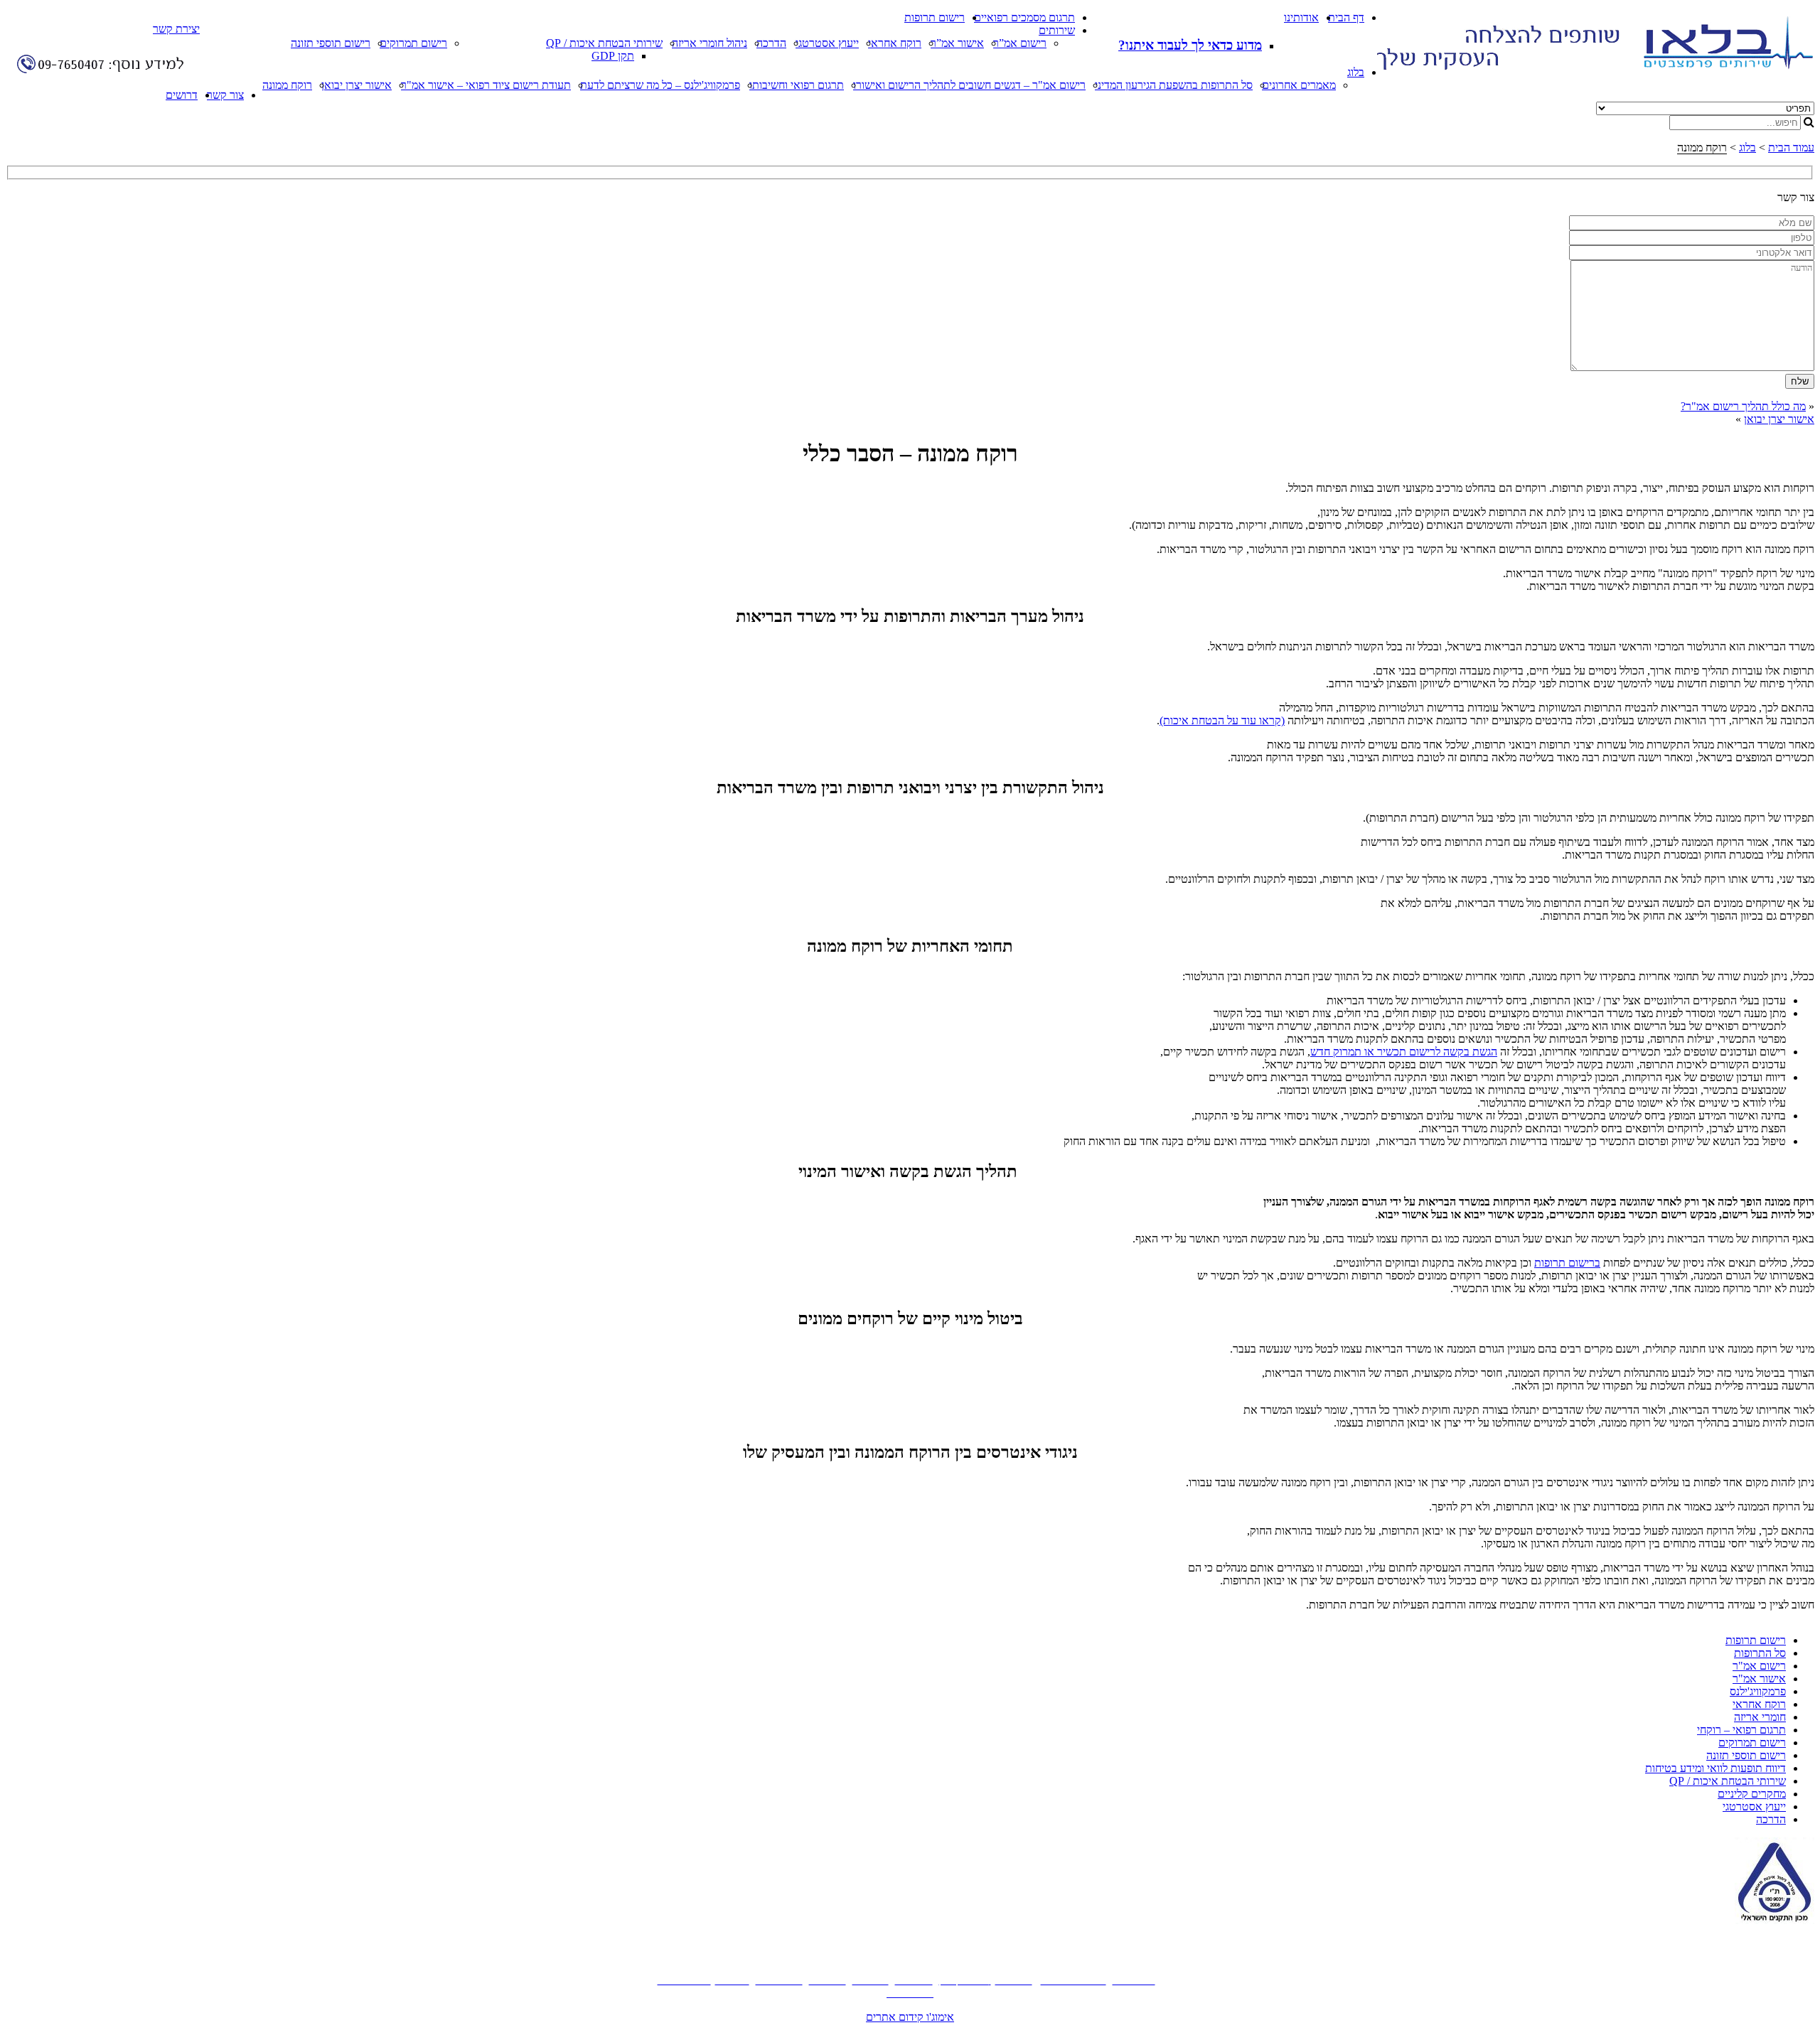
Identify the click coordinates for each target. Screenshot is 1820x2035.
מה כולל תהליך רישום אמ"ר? (1743, 406)
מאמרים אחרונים (1299, 85)
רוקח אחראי (895, 43)
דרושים (182, 95)
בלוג (1356, 72)
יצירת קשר (176, 29)
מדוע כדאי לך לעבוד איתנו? (1190, 45)
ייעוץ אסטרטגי (827, 43)
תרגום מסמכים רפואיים (1024, 17)
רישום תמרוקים (413, 43)
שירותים (1057, 30)
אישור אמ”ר (957, 43)
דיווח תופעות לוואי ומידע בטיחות (1715, 1768)
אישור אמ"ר (1759, 1679)
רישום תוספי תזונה (331, 43)
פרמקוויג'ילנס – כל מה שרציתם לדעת (660, 85)
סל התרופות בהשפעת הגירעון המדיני (1174, 85)
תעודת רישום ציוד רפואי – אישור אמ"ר (486, 85)
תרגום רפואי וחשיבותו (797, 85)
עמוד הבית (1791, 147)
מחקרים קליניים (1752, 1794)
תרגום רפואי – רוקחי (1741, 1730)
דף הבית (1346, 17)
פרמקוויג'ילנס (1758, 1691)
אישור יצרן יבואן (357, 85)
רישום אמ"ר (1759, 1666)
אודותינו (1301, 17)
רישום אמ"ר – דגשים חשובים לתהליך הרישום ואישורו (969, 85)
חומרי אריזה (1760, 1717)
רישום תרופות (935, 17)
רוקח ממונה (287, 85)
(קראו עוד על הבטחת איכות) (1222, 720)
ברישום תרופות (1567, 1263)
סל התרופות (1760, 1653)
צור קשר (225, 95)
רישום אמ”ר (1020, 43)
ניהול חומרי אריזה (710, 43)
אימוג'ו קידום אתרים (910, 2017)
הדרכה (771, 43)
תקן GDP (613, 56)
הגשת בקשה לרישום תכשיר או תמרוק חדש (1404, 1052)
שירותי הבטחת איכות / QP (604, 43)
